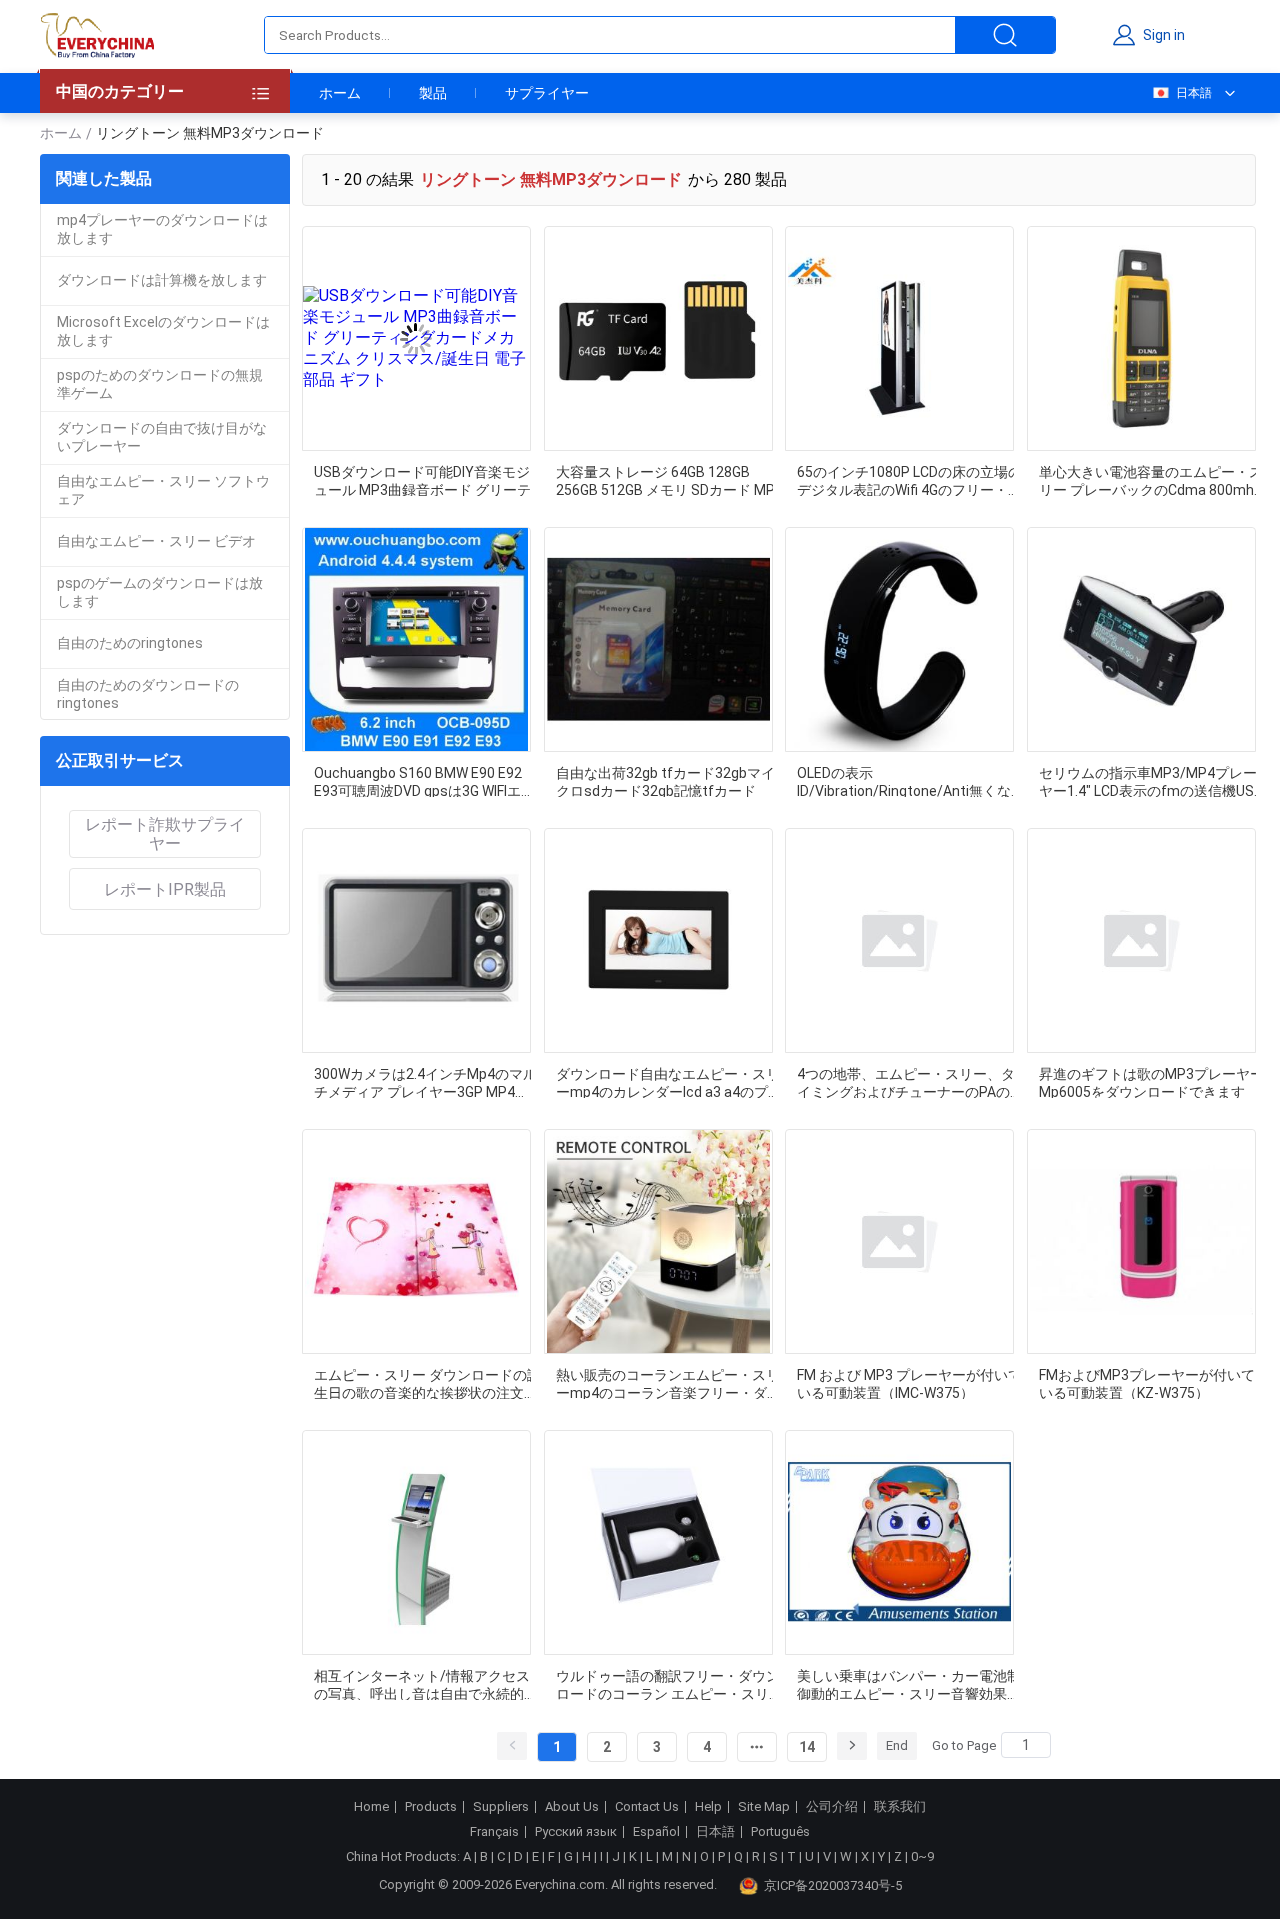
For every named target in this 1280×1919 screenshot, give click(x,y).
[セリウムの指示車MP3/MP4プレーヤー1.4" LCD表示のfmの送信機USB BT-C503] (1141, 639)
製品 (433, 93)
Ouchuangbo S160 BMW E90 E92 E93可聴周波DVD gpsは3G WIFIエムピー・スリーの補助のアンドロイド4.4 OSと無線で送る (426, 781)
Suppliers (501, 1807)
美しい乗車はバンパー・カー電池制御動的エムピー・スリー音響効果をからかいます (909, 1684)
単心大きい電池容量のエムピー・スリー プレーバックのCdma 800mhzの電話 (1151, 480)
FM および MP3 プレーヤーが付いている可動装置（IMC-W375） (909, 1383)
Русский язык (576, 1832)
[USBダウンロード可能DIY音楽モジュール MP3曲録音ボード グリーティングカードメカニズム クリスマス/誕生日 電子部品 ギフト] (416, 338)
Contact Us (647, 1807)
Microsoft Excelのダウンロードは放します (163, 331)
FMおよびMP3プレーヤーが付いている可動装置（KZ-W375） (1147, 1383)
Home (371, 1807)
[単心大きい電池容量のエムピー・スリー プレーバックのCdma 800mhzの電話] (1141, 338)
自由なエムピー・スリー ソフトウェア (163, 490)
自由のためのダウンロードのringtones (148, 694)
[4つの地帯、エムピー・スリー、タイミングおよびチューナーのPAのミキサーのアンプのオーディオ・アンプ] (899, 940)
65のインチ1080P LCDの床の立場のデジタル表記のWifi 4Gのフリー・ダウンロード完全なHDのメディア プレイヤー (909, 480)
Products (431, 1807)
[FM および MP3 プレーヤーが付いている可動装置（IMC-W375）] (899, 1241)
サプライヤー (547, 93)
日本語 (1194, 93)
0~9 (922, 1856)
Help (708, 1807)
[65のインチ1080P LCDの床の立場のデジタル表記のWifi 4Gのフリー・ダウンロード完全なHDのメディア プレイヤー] (899, 338)
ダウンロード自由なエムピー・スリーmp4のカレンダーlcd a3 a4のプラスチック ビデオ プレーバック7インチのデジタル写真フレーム (669, 1082)
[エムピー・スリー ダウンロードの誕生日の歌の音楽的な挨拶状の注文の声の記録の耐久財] (416, 1241)
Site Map (764, 1807)
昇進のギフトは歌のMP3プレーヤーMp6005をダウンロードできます (1151, 1082)
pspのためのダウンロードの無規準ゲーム (160, 384)
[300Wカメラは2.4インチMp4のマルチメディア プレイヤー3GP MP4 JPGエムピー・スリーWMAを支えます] (416, 940)
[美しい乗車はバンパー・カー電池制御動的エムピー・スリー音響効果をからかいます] (899, 1542)
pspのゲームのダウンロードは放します (160, 592)
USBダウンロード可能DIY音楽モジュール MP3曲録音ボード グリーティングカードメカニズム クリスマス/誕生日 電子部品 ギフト (422, 480)
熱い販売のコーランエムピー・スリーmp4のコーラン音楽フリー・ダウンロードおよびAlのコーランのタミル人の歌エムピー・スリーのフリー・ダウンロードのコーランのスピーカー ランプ (668, 1383)
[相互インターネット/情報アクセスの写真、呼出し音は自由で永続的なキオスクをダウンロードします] (416, 1542)
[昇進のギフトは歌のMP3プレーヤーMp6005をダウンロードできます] (1141, 940)
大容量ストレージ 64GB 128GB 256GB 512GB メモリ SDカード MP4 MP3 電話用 (669, 480)
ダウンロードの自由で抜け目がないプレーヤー (162, 437)
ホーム (340, 93)
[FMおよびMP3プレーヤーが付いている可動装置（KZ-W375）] (1141, 1241)
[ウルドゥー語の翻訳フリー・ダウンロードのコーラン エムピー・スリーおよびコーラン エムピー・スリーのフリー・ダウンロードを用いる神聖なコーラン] (658, 1542)
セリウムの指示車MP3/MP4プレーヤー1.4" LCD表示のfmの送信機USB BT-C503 (1151, 781)
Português (780, 1832)
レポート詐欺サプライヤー (165, 834)
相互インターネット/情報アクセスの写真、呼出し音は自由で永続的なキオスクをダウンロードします (426, 1684)
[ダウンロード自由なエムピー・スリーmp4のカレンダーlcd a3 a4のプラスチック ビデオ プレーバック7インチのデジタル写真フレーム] (658, 940)
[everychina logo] (97, 35)
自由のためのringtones (130, 643)
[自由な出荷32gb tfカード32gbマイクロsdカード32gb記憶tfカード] (658, 639)
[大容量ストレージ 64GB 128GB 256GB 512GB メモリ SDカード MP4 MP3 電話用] (658, 338)
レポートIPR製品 (165, 889)
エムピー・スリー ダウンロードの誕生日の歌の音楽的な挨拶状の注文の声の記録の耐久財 (427, 1383)
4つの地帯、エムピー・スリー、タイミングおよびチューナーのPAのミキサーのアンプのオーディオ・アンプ (910, 1082)
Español (656, 1832)
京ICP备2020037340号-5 (833, 1885)
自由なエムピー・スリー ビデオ (156, 541)
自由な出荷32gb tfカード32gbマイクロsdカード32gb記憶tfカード (665, 781)
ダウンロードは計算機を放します (162, 280)
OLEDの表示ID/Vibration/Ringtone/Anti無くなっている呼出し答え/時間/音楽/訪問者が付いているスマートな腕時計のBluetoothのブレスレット (911, 781)
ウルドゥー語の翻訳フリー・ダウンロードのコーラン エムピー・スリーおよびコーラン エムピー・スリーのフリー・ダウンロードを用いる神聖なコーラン (669, 1684)
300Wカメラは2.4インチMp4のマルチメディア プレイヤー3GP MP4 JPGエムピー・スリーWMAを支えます (427, 1082)
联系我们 (900, 1807)
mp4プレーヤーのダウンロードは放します (162, 229)
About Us (572, 1807)
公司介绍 (832, 1807)
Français (494, 1832)
